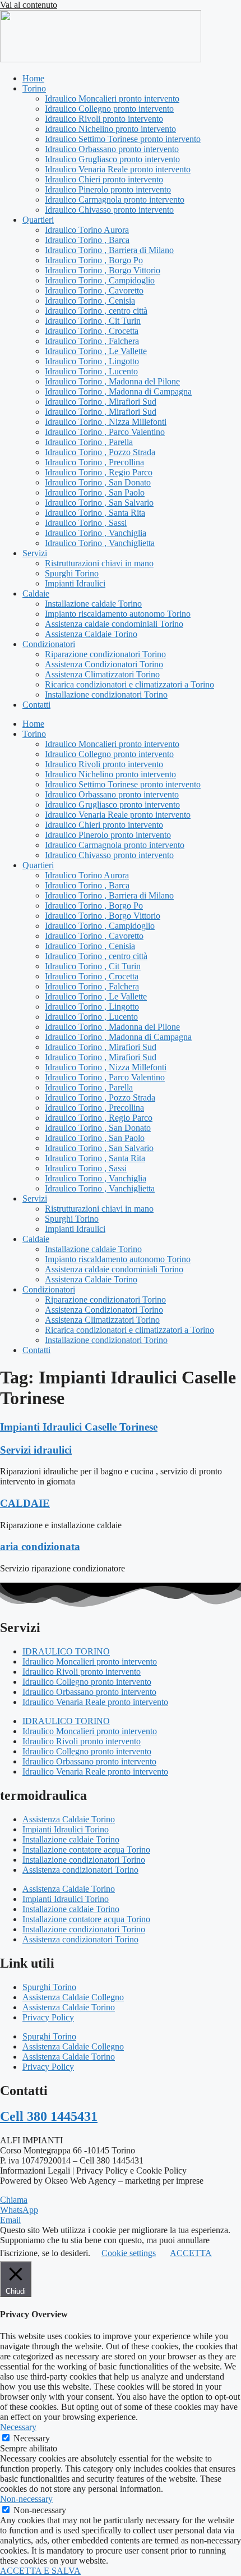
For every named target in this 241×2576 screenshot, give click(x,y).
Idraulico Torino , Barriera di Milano (109, 250)
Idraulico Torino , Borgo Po (94, 260)
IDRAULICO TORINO (66, 1651)
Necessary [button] (18, 2427)
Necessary (32, 2438)
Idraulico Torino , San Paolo (95, 492)
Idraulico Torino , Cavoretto (94, 290)
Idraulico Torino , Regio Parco (99, 472)
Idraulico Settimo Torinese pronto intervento (123, 139)
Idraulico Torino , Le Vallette (96, 351)
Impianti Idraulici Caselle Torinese (79, 1427)
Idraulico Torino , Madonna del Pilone (112, 381)
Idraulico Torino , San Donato (98, 482)
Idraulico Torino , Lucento (91, 371)
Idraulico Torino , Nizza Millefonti (106, 422)
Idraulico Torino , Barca (87, 240)
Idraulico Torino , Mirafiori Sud (101, 402)
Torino (34, 88)
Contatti (36, 705)
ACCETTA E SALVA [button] (40, 2571)
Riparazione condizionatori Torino (105, 654)
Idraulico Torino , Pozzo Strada (100, 452)
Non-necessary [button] (26, 2499)
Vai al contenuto (29, 5)
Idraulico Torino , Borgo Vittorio (103, 270)
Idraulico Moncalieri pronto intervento (112, 98)
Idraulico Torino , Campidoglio (100, 280)
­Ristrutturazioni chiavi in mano (99, 563)
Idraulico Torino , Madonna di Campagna (118, 391)
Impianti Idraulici (75, 583)
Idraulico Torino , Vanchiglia (96, 533)
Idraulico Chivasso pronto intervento (109, 210)
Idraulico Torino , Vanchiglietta (100, 543)
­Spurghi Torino (72, 573)
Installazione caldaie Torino (93, 604)
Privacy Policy (48, 2017)
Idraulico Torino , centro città (96, 311)
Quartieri (38, 220)
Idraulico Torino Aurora (87, 230)
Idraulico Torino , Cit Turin (93, 321)
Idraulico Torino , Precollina (94, 462)
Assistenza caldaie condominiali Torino (114, 624)
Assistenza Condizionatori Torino (104, 664)
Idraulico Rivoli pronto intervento (104, 119)
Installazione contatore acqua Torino (86, 1850)
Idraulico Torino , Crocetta (92, 331)
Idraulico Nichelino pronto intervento (110, 129)
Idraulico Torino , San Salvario (99, 503)
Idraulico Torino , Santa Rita (95, 513)
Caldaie (36, 593)
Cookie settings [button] (129, 2253)
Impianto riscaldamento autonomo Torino (118, 614)
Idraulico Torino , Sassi (86, 523)
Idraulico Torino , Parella (89, 442)
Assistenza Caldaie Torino (91, 634)
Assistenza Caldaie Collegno (73, 1997)
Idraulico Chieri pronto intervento (104, 179)
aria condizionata (40, 1546)
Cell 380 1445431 (49, 2116)
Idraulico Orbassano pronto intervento (112, 149)
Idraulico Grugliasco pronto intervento (112, 159)
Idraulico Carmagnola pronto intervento (115, 200)
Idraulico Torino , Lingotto (92, 361)
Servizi (35, 553)
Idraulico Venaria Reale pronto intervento (118, 169)
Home (33, 78)
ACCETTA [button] (191, 2253)
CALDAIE (25, 1503)
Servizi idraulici (36, 1450)
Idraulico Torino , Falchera (92, 341)
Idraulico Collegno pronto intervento (109, 109)
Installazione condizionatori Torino (106, 695)
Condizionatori (49, 644)
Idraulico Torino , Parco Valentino (105, 432)
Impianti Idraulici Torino (66, 1829)
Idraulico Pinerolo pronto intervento (108, 189)
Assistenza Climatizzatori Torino (102, 674)
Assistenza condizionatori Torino (80, 1870)
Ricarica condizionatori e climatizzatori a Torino (129, 684)
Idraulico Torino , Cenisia (90, 301)
